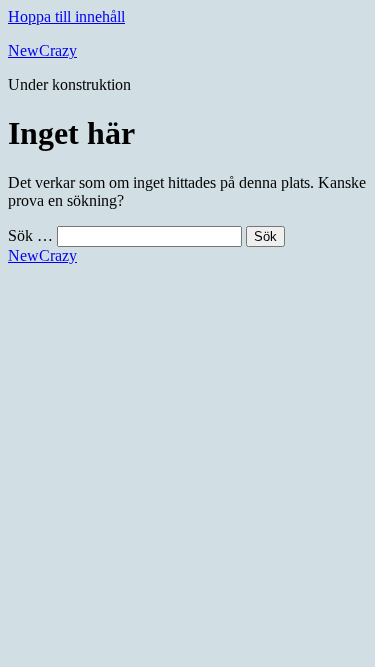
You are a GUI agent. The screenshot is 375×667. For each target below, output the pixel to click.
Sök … (30, 235)
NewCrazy (42, 50)
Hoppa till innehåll (66, 16)
